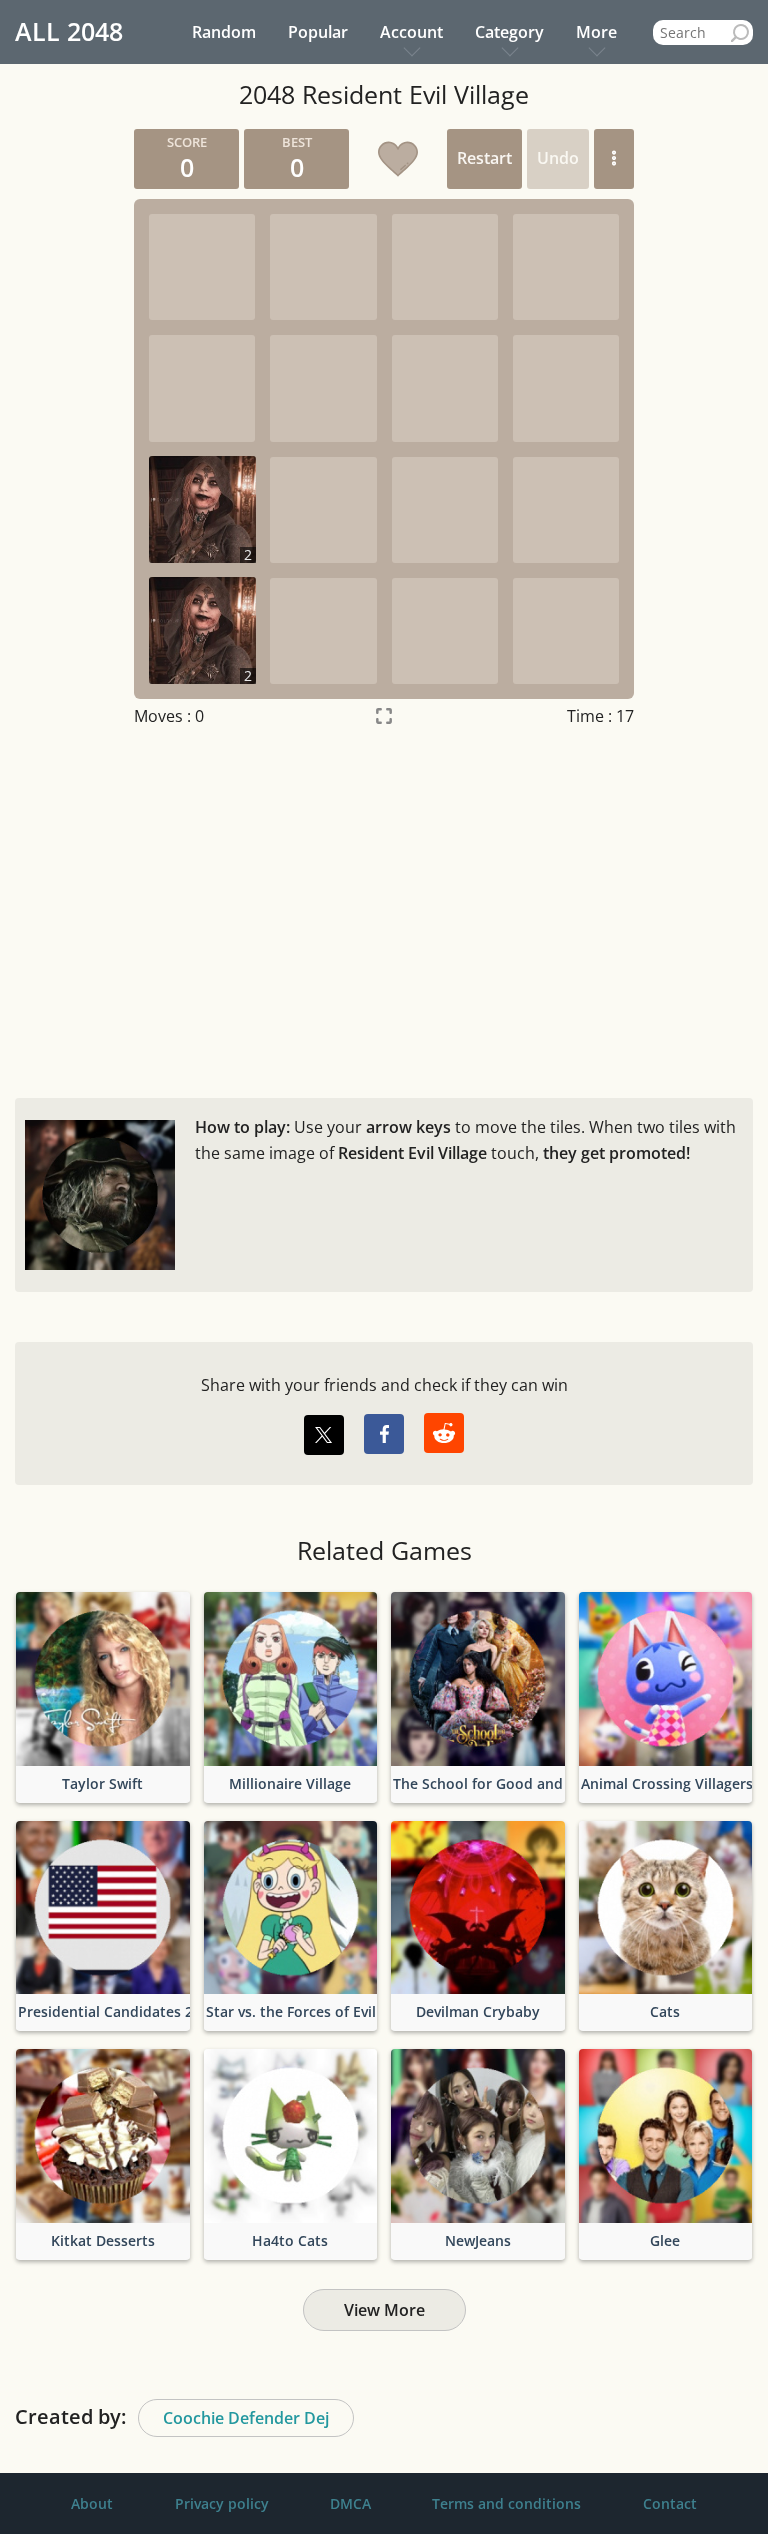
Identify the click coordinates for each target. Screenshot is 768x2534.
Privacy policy (222, 2503)
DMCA (350, 2503)
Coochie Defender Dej (246, 2418)
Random (224, 32)
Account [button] (411, 32)
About (92, 2503)
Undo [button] (558, 158)
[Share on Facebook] (384, 1434)
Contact (670, 2503)
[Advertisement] (384, 908)
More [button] (596, 32)
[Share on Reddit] (444, 1433)
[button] (614, 159)
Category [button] (509, 32)
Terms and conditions (506, 2503)
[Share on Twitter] (324, 1435)
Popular (318, 32)
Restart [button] (484, 158)
